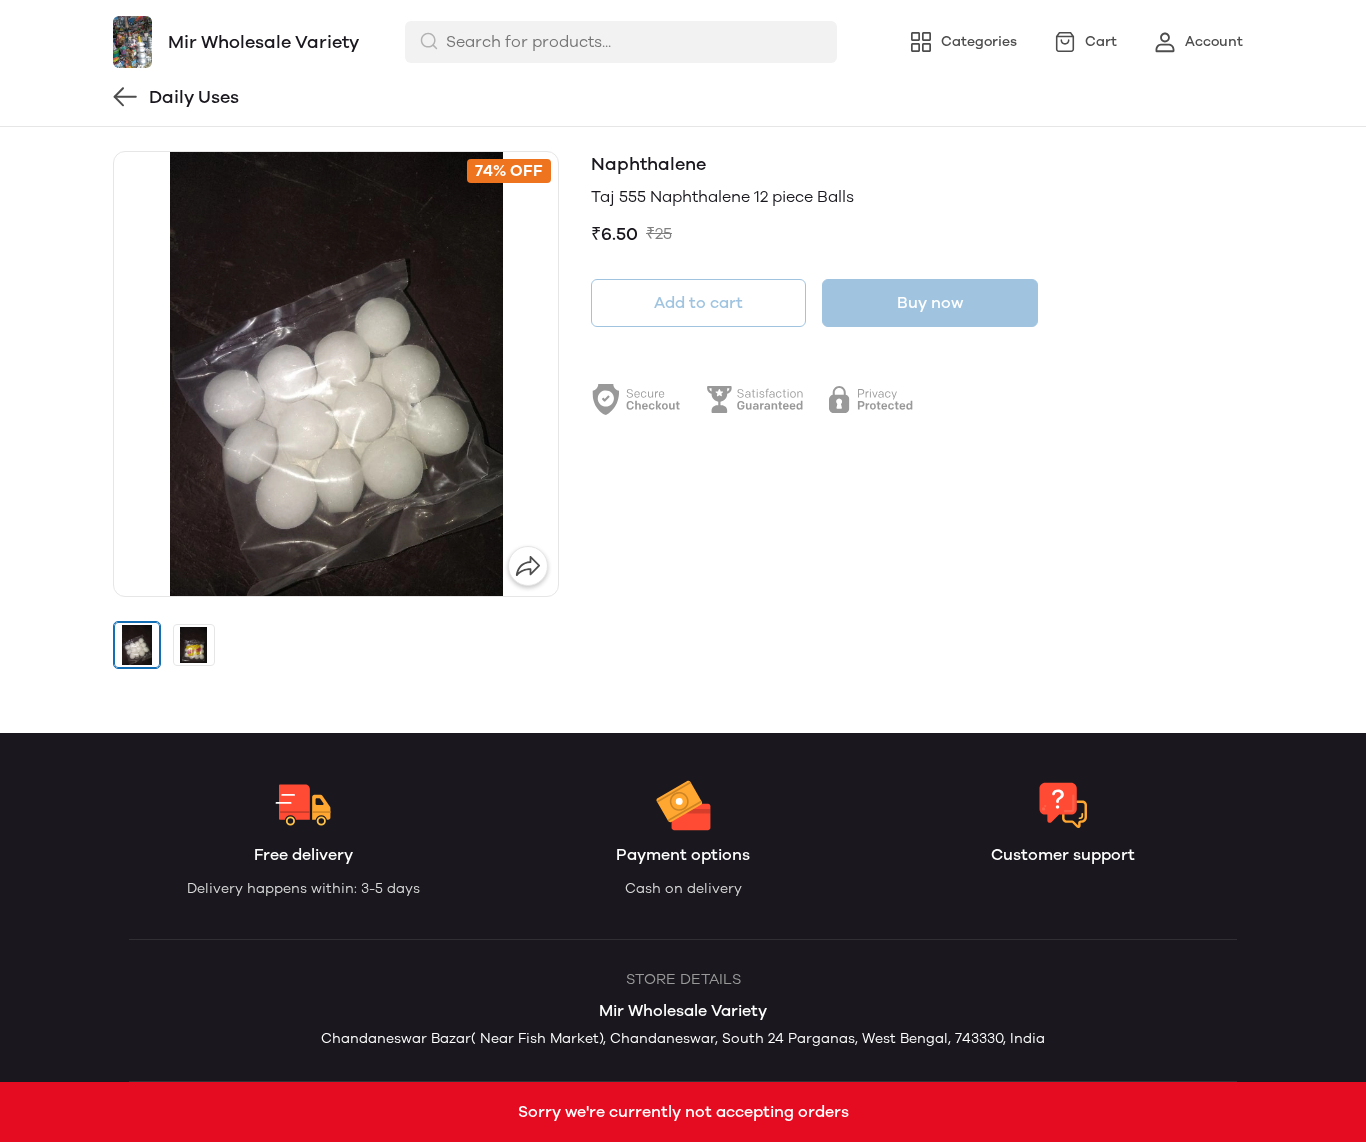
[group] (336, 374)
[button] (137, 645)
